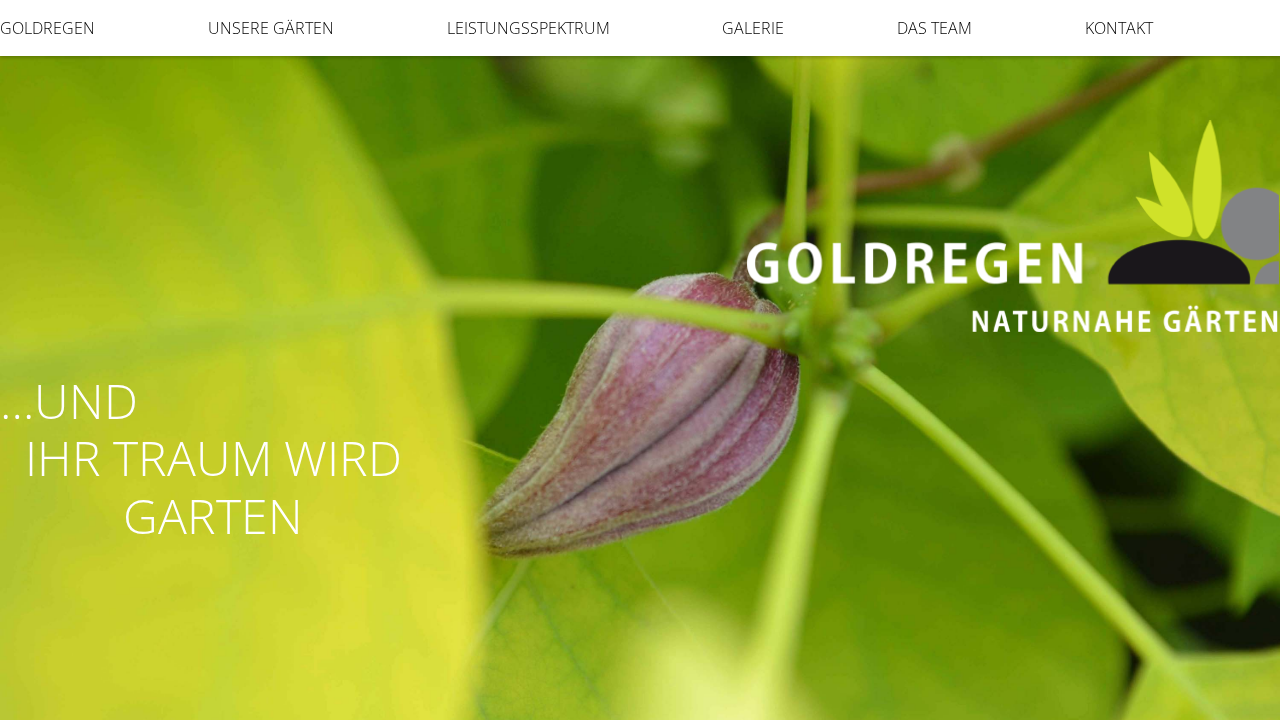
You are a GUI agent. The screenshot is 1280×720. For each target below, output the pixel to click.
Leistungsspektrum (528, 28)
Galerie (753, 28)
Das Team (934, 28)
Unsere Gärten (271, 28)
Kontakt (1119, 28)
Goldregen (47, 28)
